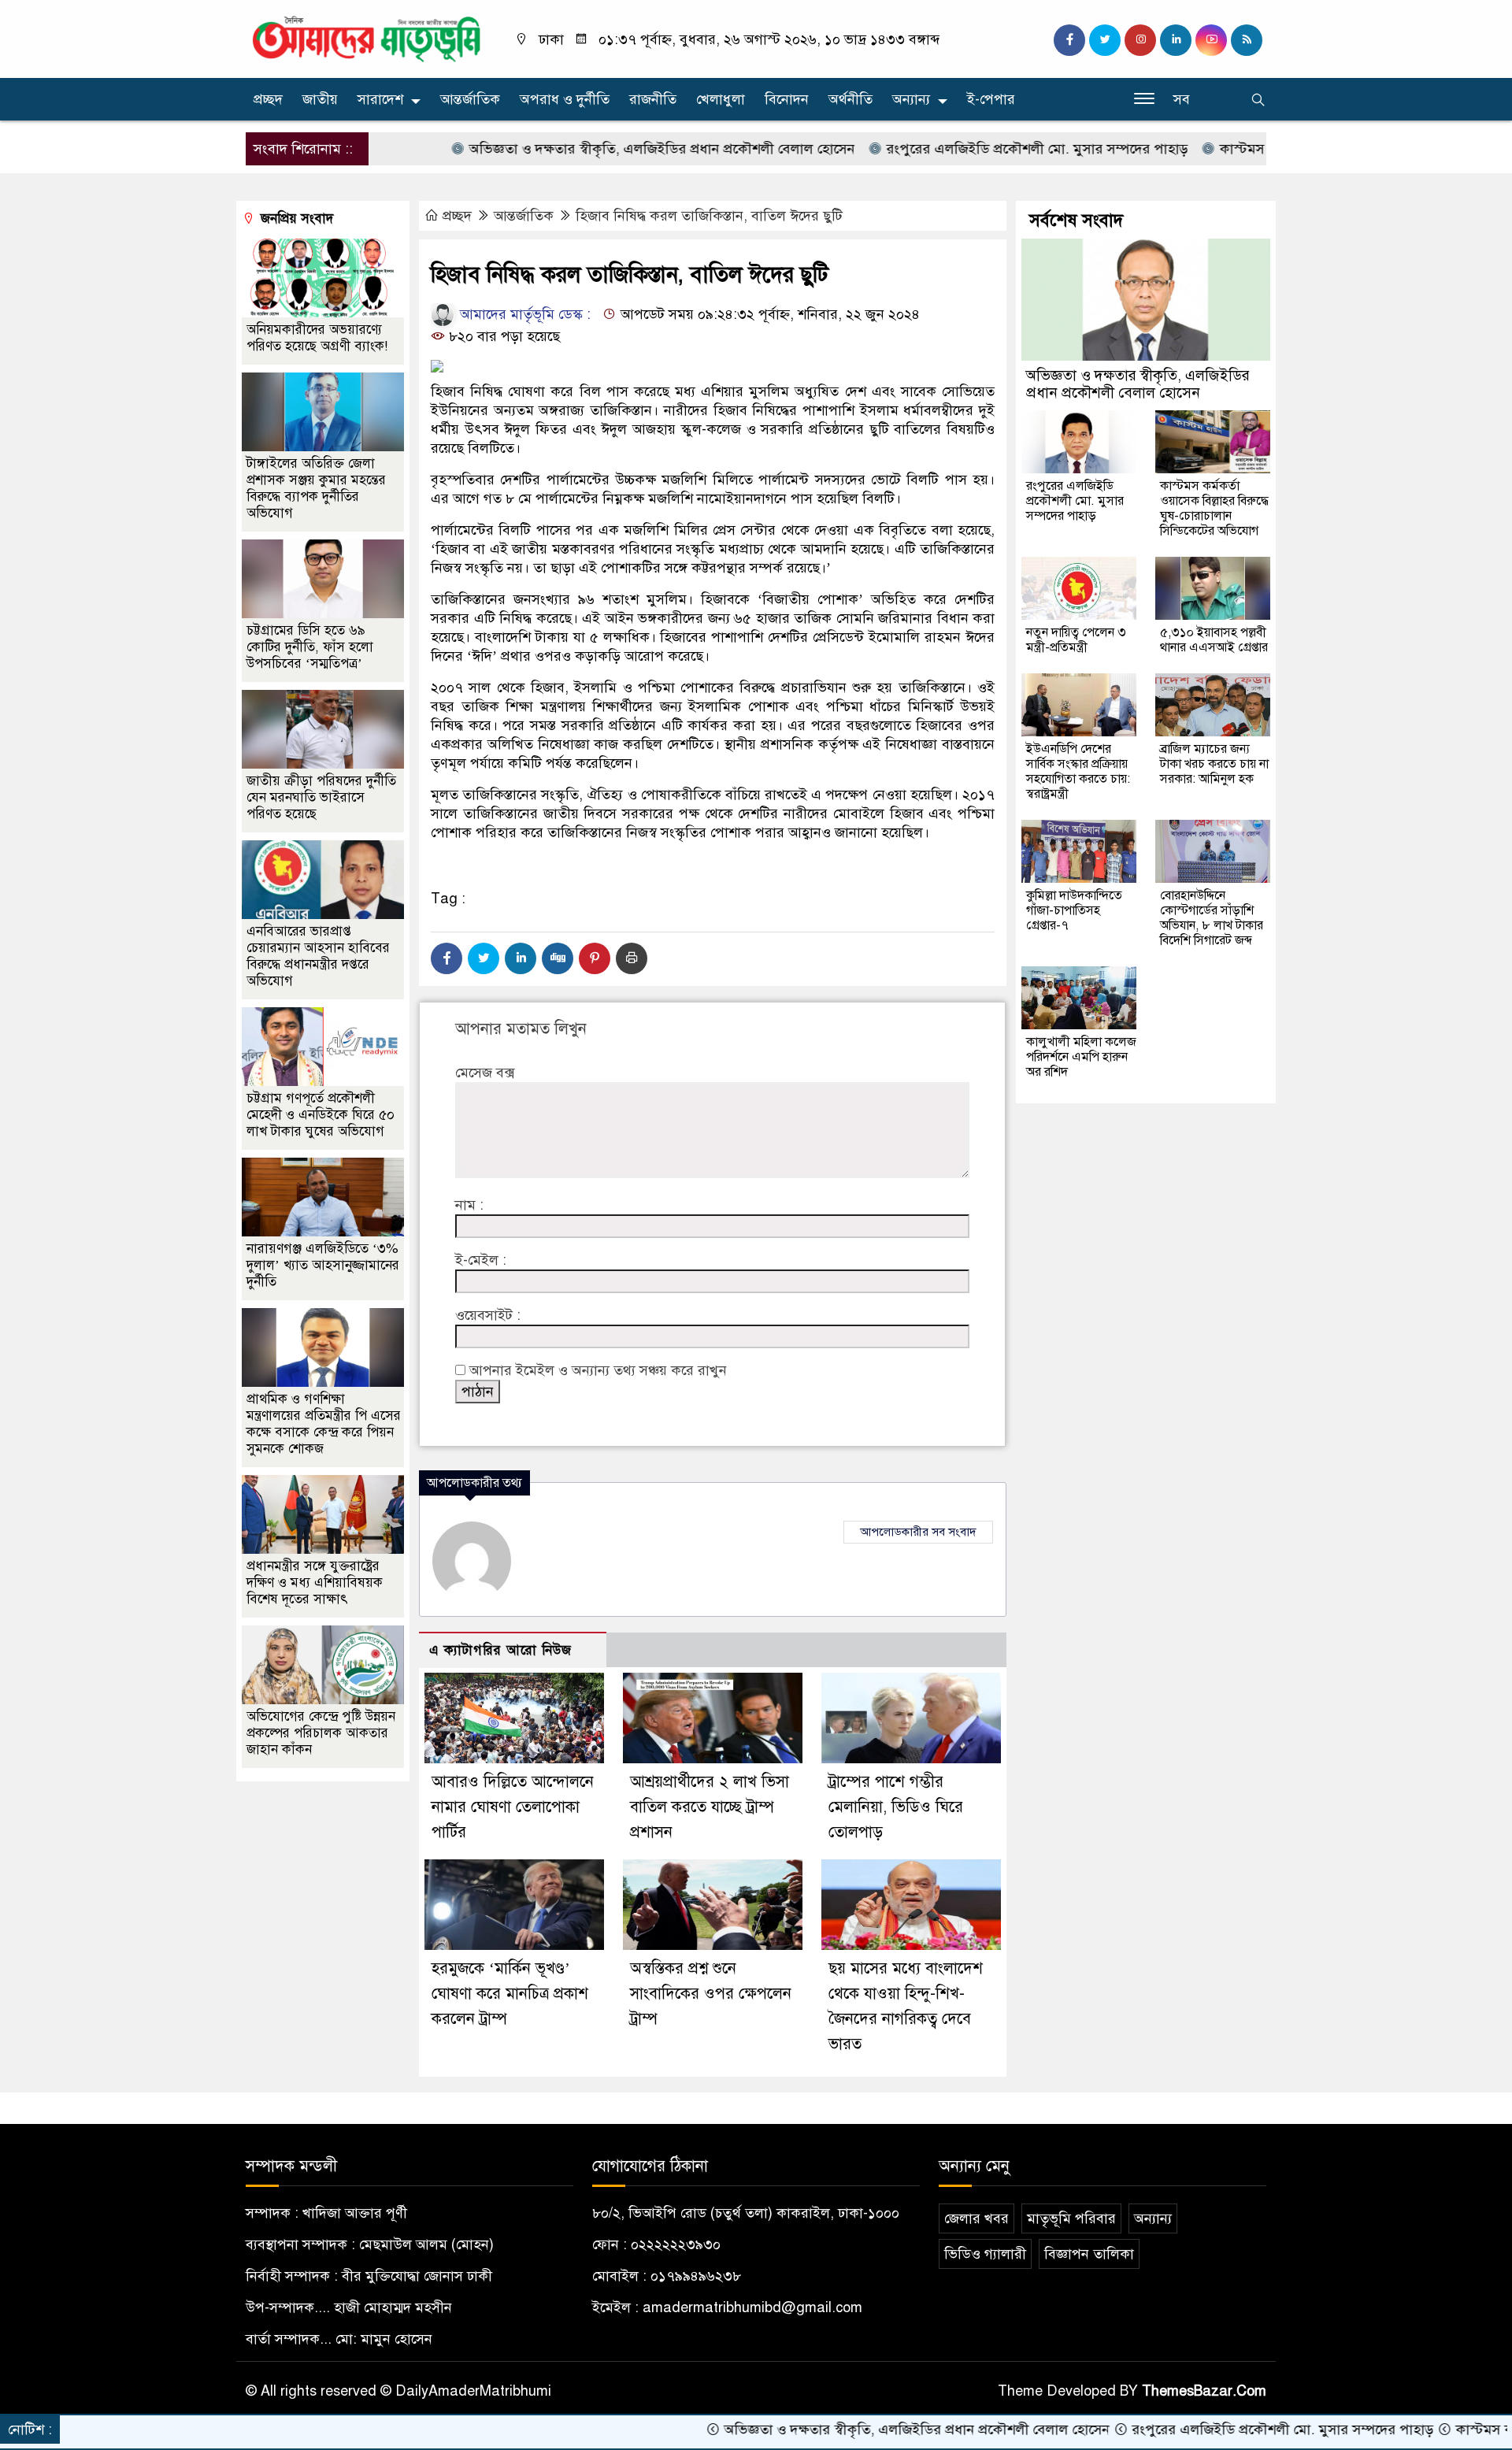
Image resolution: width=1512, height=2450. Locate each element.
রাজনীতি (653, 99)
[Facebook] (447, 958)
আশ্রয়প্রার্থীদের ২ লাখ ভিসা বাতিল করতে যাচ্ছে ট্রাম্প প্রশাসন (710, 1807)
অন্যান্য (911, 99)
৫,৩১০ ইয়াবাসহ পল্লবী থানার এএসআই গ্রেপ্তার (1214, 640)
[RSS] (1247, 40)
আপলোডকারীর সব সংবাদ (918, 1532)
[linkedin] (1176, 40)
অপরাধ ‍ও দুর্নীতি (565, 99)
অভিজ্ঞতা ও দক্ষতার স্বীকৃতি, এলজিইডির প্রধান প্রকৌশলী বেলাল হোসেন (578, 149)
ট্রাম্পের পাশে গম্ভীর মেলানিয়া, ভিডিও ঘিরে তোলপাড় (896, 1807)
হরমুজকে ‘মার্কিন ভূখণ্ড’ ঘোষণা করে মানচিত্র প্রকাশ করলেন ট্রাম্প (510, 1994)
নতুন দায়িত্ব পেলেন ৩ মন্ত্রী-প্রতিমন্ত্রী (1076, 640)
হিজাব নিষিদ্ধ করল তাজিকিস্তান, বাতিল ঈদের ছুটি (709, 216)
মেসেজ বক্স (485, 1073)
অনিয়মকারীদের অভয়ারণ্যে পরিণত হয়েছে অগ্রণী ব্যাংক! (317, 338)
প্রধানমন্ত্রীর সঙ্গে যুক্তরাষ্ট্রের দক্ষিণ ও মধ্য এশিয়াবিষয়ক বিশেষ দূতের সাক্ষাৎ (315, 1583)
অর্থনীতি (850, 99)
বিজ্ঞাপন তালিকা (1089, 2254)
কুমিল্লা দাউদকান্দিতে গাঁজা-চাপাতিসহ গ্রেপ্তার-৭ (1074, 910)
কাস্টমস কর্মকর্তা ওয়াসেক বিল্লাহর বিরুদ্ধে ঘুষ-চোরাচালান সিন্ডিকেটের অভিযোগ (1214, 508)
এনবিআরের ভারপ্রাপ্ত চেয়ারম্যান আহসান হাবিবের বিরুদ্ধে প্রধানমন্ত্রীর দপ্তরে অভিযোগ (318, 956)
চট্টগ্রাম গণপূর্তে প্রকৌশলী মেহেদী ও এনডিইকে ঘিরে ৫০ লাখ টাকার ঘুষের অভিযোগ (321, 1115)
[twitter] (1105, 40)
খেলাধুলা (721, 99)
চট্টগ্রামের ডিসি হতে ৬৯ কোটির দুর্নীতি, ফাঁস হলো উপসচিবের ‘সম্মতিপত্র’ (310, 647)
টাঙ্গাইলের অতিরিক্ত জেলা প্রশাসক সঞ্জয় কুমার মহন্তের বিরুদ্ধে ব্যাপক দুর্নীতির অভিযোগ (316, 488)
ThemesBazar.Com (1204, 2391)
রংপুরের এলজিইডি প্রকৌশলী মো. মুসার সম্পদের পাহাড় (953, 149)
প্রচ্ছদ (268, 99)
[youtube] (1211, 40)
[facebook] (1069, 40)
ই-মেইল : (481, 1260)
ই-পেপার (991, 99)
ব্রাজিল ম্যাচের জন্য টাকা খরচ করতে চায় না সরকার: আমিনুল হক (1214, 764)
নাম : (469, 1205)
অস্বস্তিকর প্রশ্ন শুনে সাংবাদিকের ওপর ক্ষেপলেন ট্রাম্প (711, 1994)
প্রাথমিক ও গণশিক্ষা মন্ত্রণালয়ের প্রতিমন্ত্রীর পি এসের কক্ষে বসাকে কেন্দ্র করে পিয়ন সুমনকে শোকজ (324, 1424)
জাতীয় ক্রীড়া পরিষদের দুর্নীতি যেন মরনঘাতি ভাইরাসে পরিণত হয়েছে (321, 797)
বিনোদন (787, 99)
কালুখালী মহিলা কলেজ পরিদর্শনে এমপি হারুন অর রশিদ (1081, 1057)
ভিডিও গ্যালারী (985, 2254)
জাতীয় (320, 99)
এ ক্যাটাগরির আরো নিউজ (500, 1650)
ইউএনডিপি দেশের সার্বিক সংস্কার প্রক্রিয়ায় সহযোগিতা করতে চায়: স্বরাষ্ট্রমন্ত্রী (1078, 771)
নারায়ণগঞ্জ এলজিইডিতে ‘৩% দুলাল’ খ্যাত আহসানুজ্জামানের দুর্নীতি (323, 1265)
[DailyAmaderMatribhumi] (366, 38)
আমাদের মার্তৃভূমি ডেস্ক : (523, 314)
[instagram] (1140, 40)
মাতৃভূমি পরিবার (1071, 2218)
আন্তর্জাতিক (470, 99)
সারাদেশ (380, 99)
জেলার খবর (976, 2218)
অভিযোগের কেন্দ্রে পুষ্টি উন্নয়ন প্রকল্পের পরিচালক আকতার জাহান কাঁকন (321, 1733)
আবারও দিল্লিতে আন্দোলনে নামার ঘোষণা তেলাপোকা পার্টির (513, 1807)
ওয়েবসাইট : (488, 1315)
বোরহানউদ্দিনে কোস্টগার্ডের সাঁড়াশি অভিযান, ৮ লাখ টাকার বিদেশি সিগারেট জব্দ (1212, 918)
